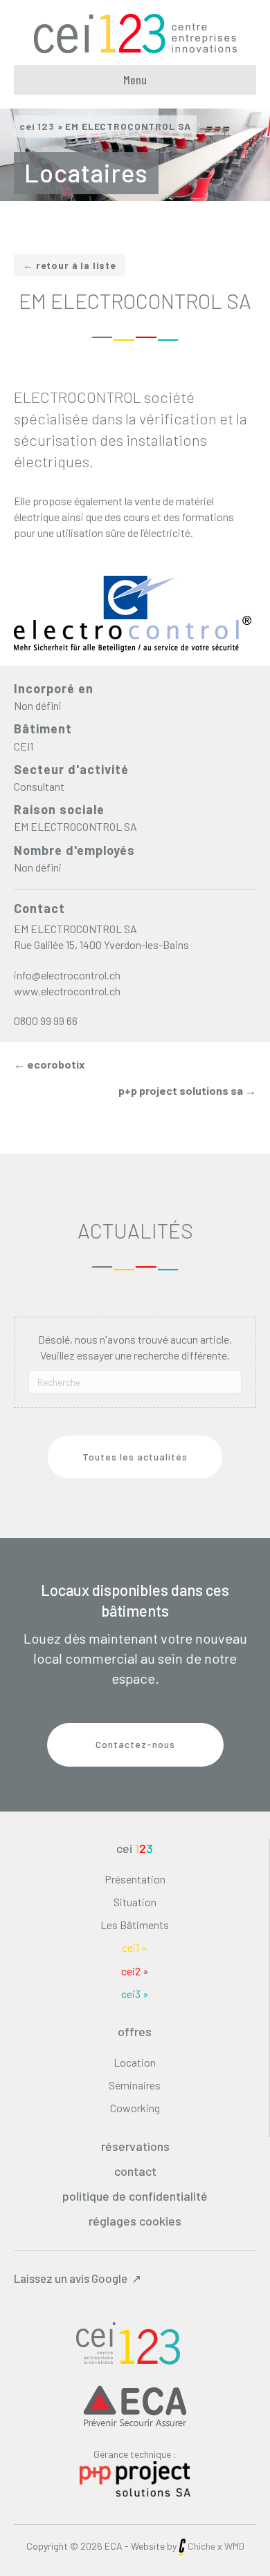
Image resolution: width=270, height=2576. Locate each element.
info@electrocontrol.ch (67, 975)
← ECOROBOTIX (49, 1064)
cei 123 (37, 126)
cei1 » (135, 1947)
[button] (135, 1457)
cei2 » (135, 1971)
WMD (234, 2545)
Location (135, 2062)
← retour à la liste (70, 265)
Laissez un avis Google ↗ (78, 2278)
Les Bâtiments (135, 1925)
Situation (135, 1902)
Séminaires (135, 2085)
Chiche (201, 2545)
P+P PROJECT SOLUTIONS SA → (187, 1090)
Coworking (135, 2108)
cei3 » (135, 1994)
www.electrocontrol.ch (67, 991)
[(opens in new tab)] (135, 2477)
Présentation (135, 1879)
